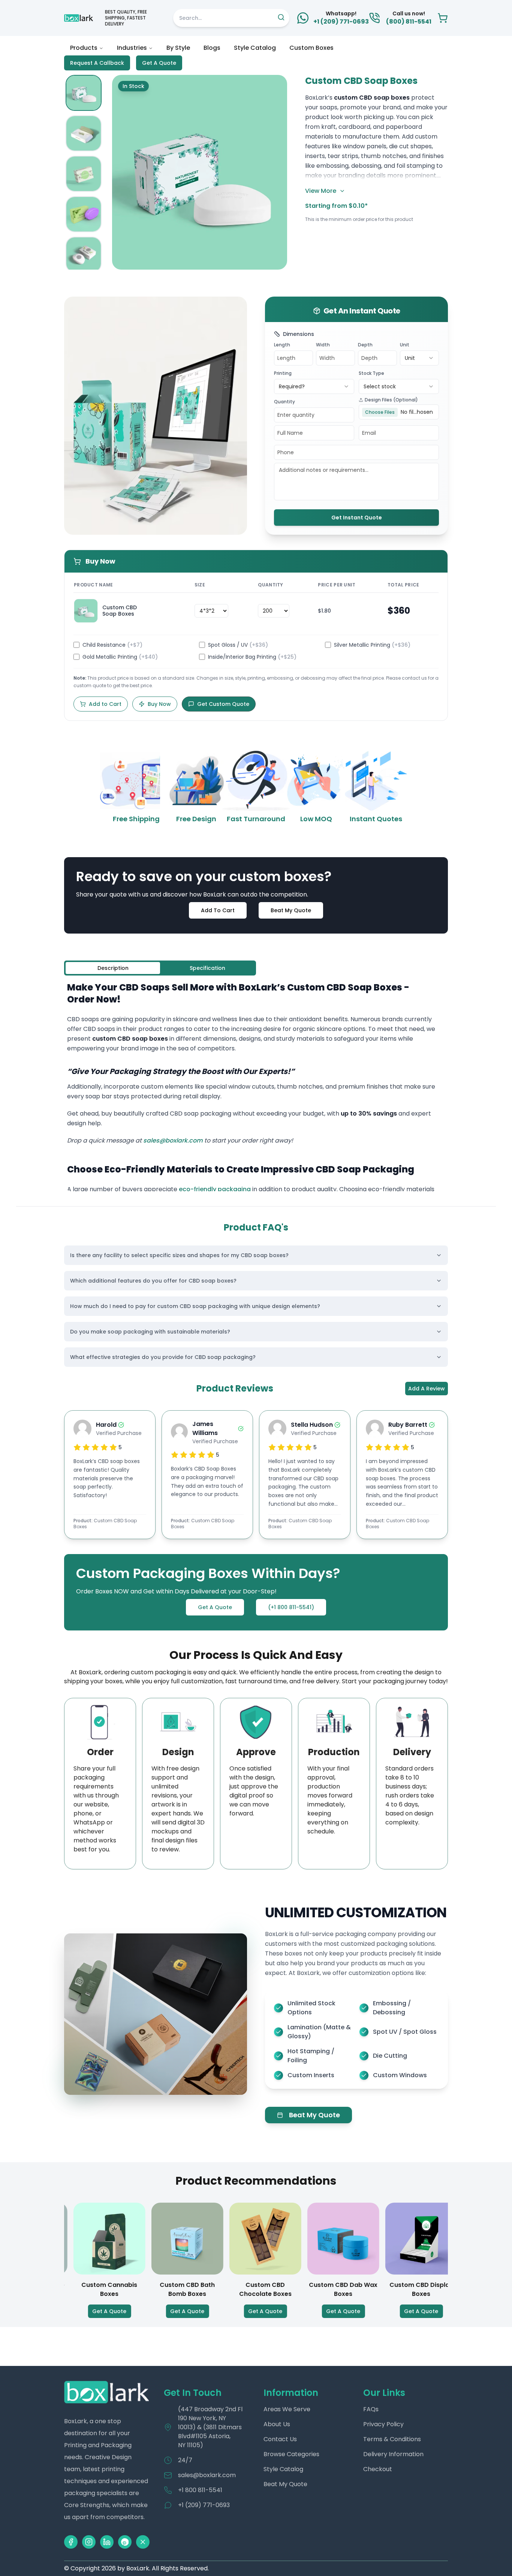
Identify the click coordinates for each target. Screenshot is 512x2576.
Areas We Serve (287, 2409)
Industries (132, 48)
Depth (365, 345)
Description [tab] (113, 968)
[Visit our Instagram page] (89, 2542)
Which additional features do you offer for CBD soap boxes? (153, 1281)
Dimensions (299, 334)
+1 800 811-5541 (200, 2490)
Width (323, 345)
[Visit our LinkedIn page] (107, 2542)
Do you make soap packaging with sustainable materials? (150, 1332)
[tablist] (160, 968)
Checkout (378, 2469)
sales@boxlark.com (173, 1140)
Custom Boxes (311, 48)
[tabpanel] (256, 1086)
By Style (178, 48)
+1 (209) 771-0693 (204, 2505)
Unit (405, 345)
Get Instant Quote (357, 518)
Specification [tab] (207, 968)
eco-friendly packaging (215, 1189)
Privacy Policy (383, 2424)
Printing (283, 373)
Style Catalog (255, 48)
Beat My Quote (291, 910)
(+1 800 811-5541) (291, 1607)
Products (84, 48)
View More (321, 191)
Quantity (284, 402)
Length (282, 345)
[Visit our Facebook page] (71, 2542)
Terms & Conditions (392, 2439)
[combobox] (419, 358)
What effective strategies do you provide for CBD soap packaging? (163, 1357)
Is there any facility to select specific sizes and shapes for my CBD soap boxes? (179, 1255)
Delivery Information (393, 2454)
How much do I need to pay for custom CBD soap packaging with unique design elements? (195, 1306)
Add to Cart (105, 704)
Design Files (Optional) (391, 400)
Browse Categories (291, 2454)
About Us (277, 2424)
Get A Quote (159, 63)
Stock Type (371, 373)
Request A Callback (97, 63)
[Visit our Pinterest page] (125, 2542)
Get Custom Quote (223, 704)
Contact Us (280, 2439)
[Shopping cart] (443, 18)
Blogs (212, 48)
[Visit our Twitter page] (143, 2542)
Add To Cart (218, 910)
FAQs (371, 2409)
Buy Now (159, 704)
